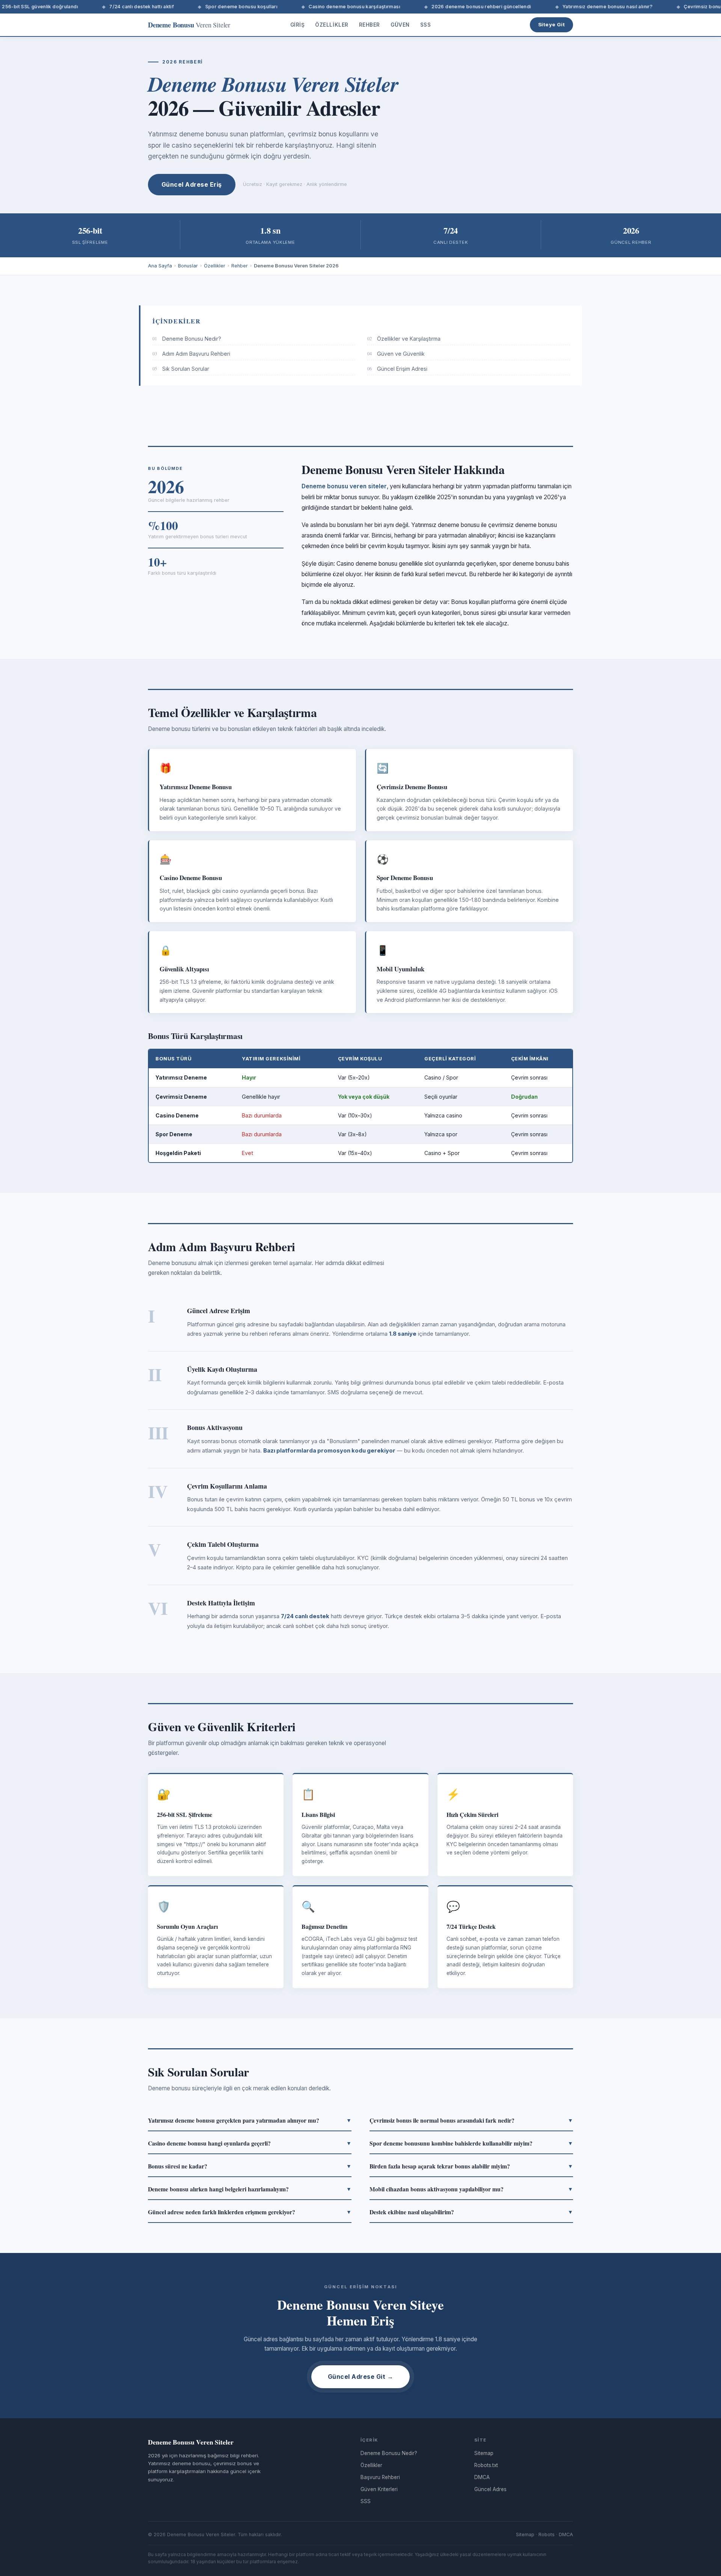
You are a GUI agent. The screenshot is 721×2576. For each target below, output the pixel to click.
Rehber (370, 25)
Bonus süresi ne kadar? (250, 2166)
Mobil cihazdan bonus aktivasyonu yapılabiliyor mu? (471, 2189)
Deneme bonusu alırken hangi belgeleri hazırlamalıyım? (250, 2189)
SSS (426, 25)
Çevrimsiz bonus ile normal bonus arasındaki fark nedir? (471, 2120)
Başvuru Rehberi (380, 2477)
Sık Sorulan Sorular (181, 369)
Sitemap (484, 2453)
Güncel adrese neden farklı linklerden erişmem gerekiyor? (250, 2212)
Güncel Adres (490, 2489)
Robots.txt (486, 2465)
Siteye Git (551, 24)
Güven (400, 25)
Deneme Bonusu (189, 25)
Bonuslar (188, 266)
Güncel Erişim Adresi (397, 369)
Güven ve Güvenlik (396, 354)
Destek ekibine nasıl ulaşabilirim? (471, 2212)
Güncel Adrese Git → (360, 2377)
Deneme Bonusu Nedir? (187, 339)
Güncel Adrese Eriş (192, 184)
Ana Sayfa (160, 266)
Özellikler (332, 25)
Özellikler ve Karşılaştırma (404, 339)
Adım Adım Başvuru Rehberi (191, 354)
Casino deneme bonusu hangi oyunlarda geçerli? (250, 2143)
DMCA (482, 2477)
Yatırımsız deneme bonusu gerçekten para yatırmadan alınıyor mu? (250, 2120)
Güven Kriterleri (379, 2489)
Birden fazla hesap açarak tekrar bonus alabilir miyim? (471, 2166)
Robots (547, 2534)
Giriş (298, 25)
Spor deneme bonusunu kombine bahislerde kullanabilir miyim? (471, 2143)
